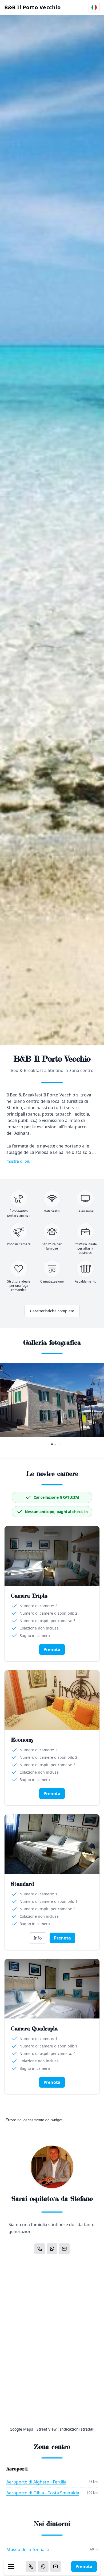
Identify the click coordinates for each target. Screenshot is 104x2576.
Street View (47, 2429)
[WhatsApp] (43, 2566)
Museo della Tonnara (28, 2549)
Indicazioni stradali (77, 2429)
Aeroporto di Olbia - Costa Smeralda (43, 2493)
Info (38, 1938)
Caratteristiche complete (52, 1311)
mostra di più (18, 1161)
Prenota (84, 2566)
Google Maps (21, 2429)
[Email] (55, 2566)
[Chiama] (31, 2566)
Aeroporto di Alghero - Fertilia (36, 2482)
